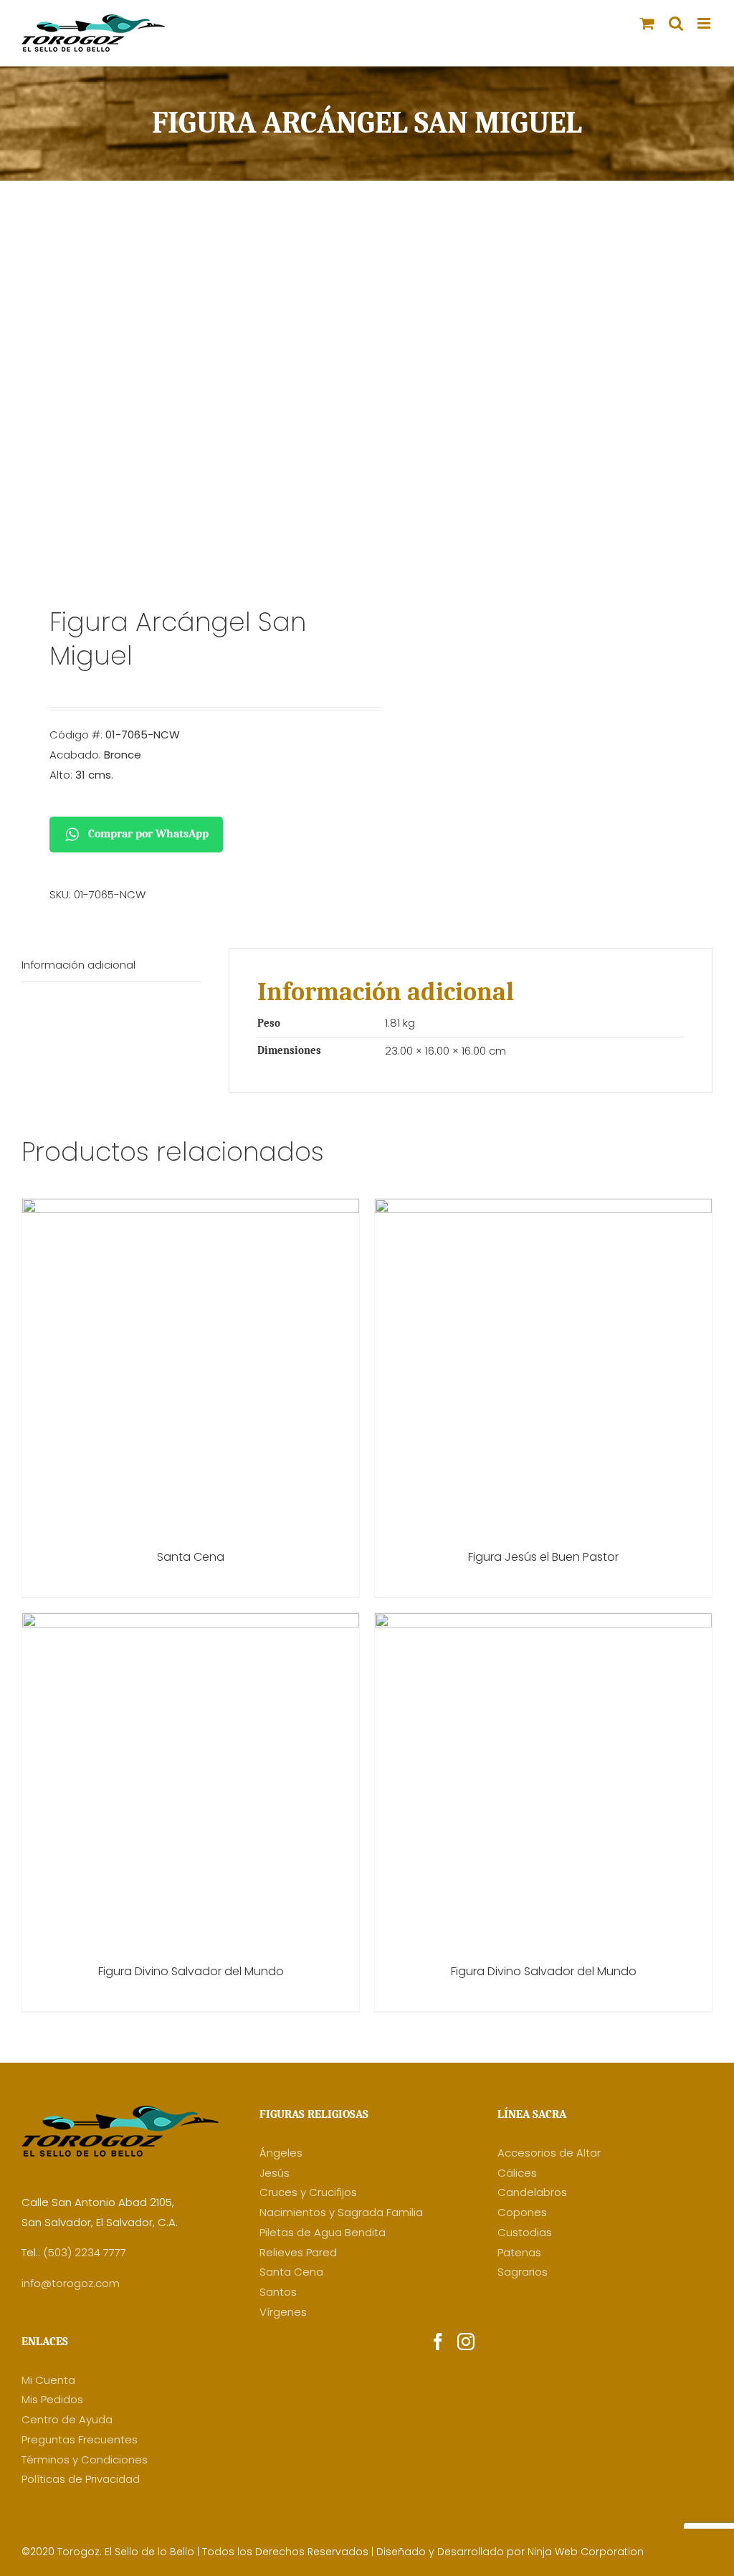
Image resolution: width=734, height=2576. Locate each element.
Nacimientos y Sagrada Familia (341, 2212)
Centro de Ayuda (67, 2419)
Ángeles (281, 2153)
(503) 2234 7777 (85, 2252)
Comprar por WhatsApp (148, 834)
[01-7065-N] (187, 404)
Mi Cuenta (48, 2380)
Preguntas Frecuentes (80, 2439)
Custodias (525, 2232)
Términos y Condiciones (85, 2459)
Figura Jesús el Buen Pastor (543, 1557)
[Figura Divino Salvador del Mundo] (191, 1623)
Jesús (275, 2173)
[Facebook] (438, 2342)
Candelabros (532, 2192)
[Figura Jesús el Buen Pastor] (543, 1208)
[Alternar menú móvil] (705, 23)
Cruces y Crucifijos (308, 2192)
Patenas (519, 2252)
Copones (522, 2212)
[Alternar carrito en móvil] (647, 23)
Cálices (517, 2173)
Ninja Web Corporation (586, 2552)
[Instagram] (466, 2342)
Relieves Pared (298, 2252)
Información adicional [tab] (78, 965)
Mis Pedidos (52, 2399)
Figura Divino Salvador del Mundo (191, 1971)
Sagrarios (523, 2272)
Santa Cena (191, 1557)
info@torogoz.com (71, 2283)
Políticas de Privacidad (81, 2479)
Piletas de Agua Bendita (323, 2232)
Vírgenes (283, 2312)
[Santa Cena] (191, 1208)
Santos (278, 2292)
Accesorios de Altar (549, 2153)
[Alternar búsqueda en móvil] (676, 23)
